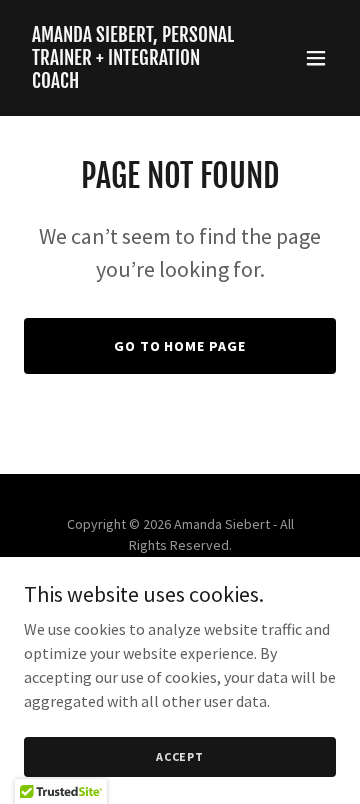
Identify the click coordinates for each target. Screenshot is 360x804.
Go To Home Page (180, 346)
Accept (180, 756)
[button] (316, 58)
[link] (133, 82)
